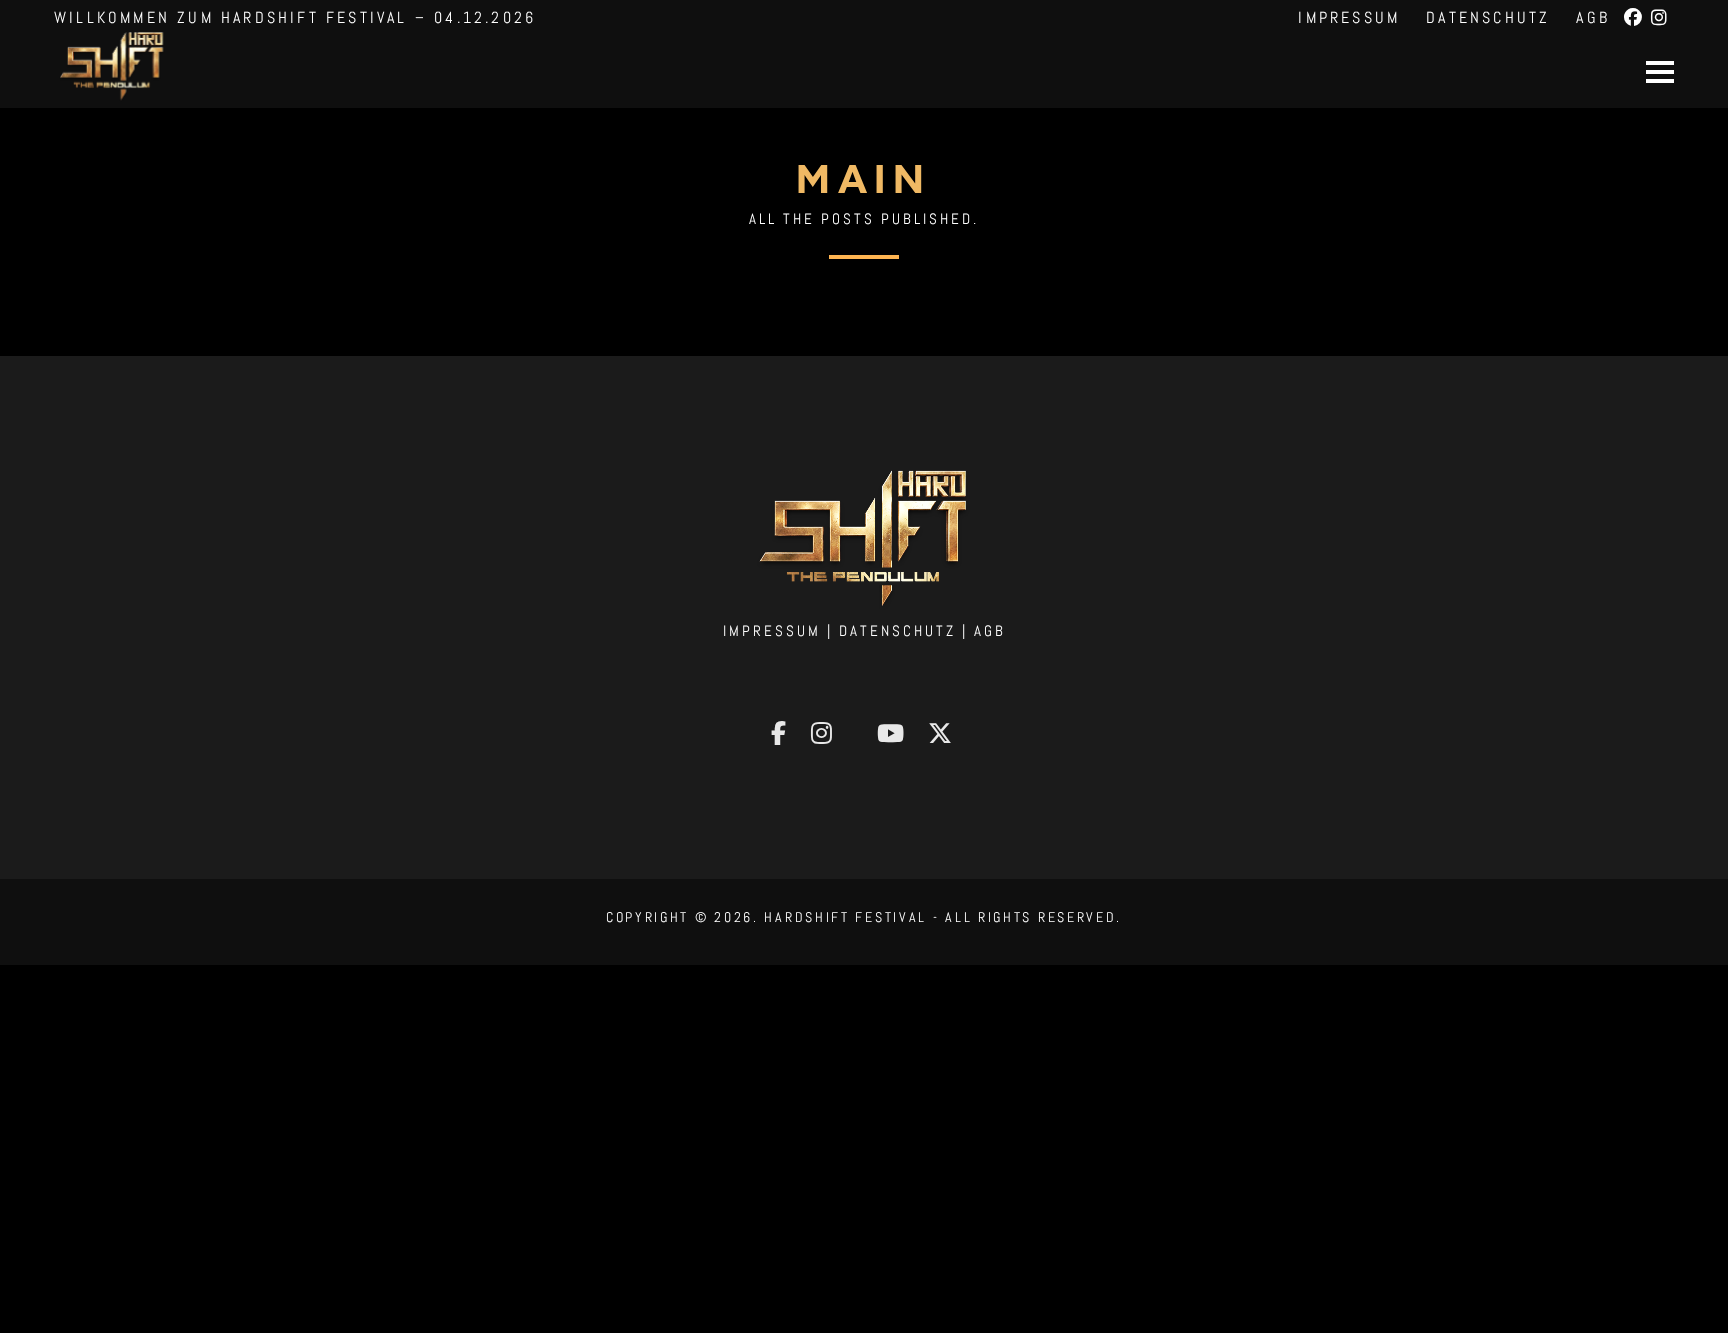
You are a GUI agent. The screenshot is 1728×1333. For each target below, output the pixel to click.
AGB (1593, 17)
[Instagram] (1661, 18)
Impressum (1349, 17)
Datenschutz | (906, 630)
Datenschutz (1488, 17)
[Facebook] (1635, 18)
